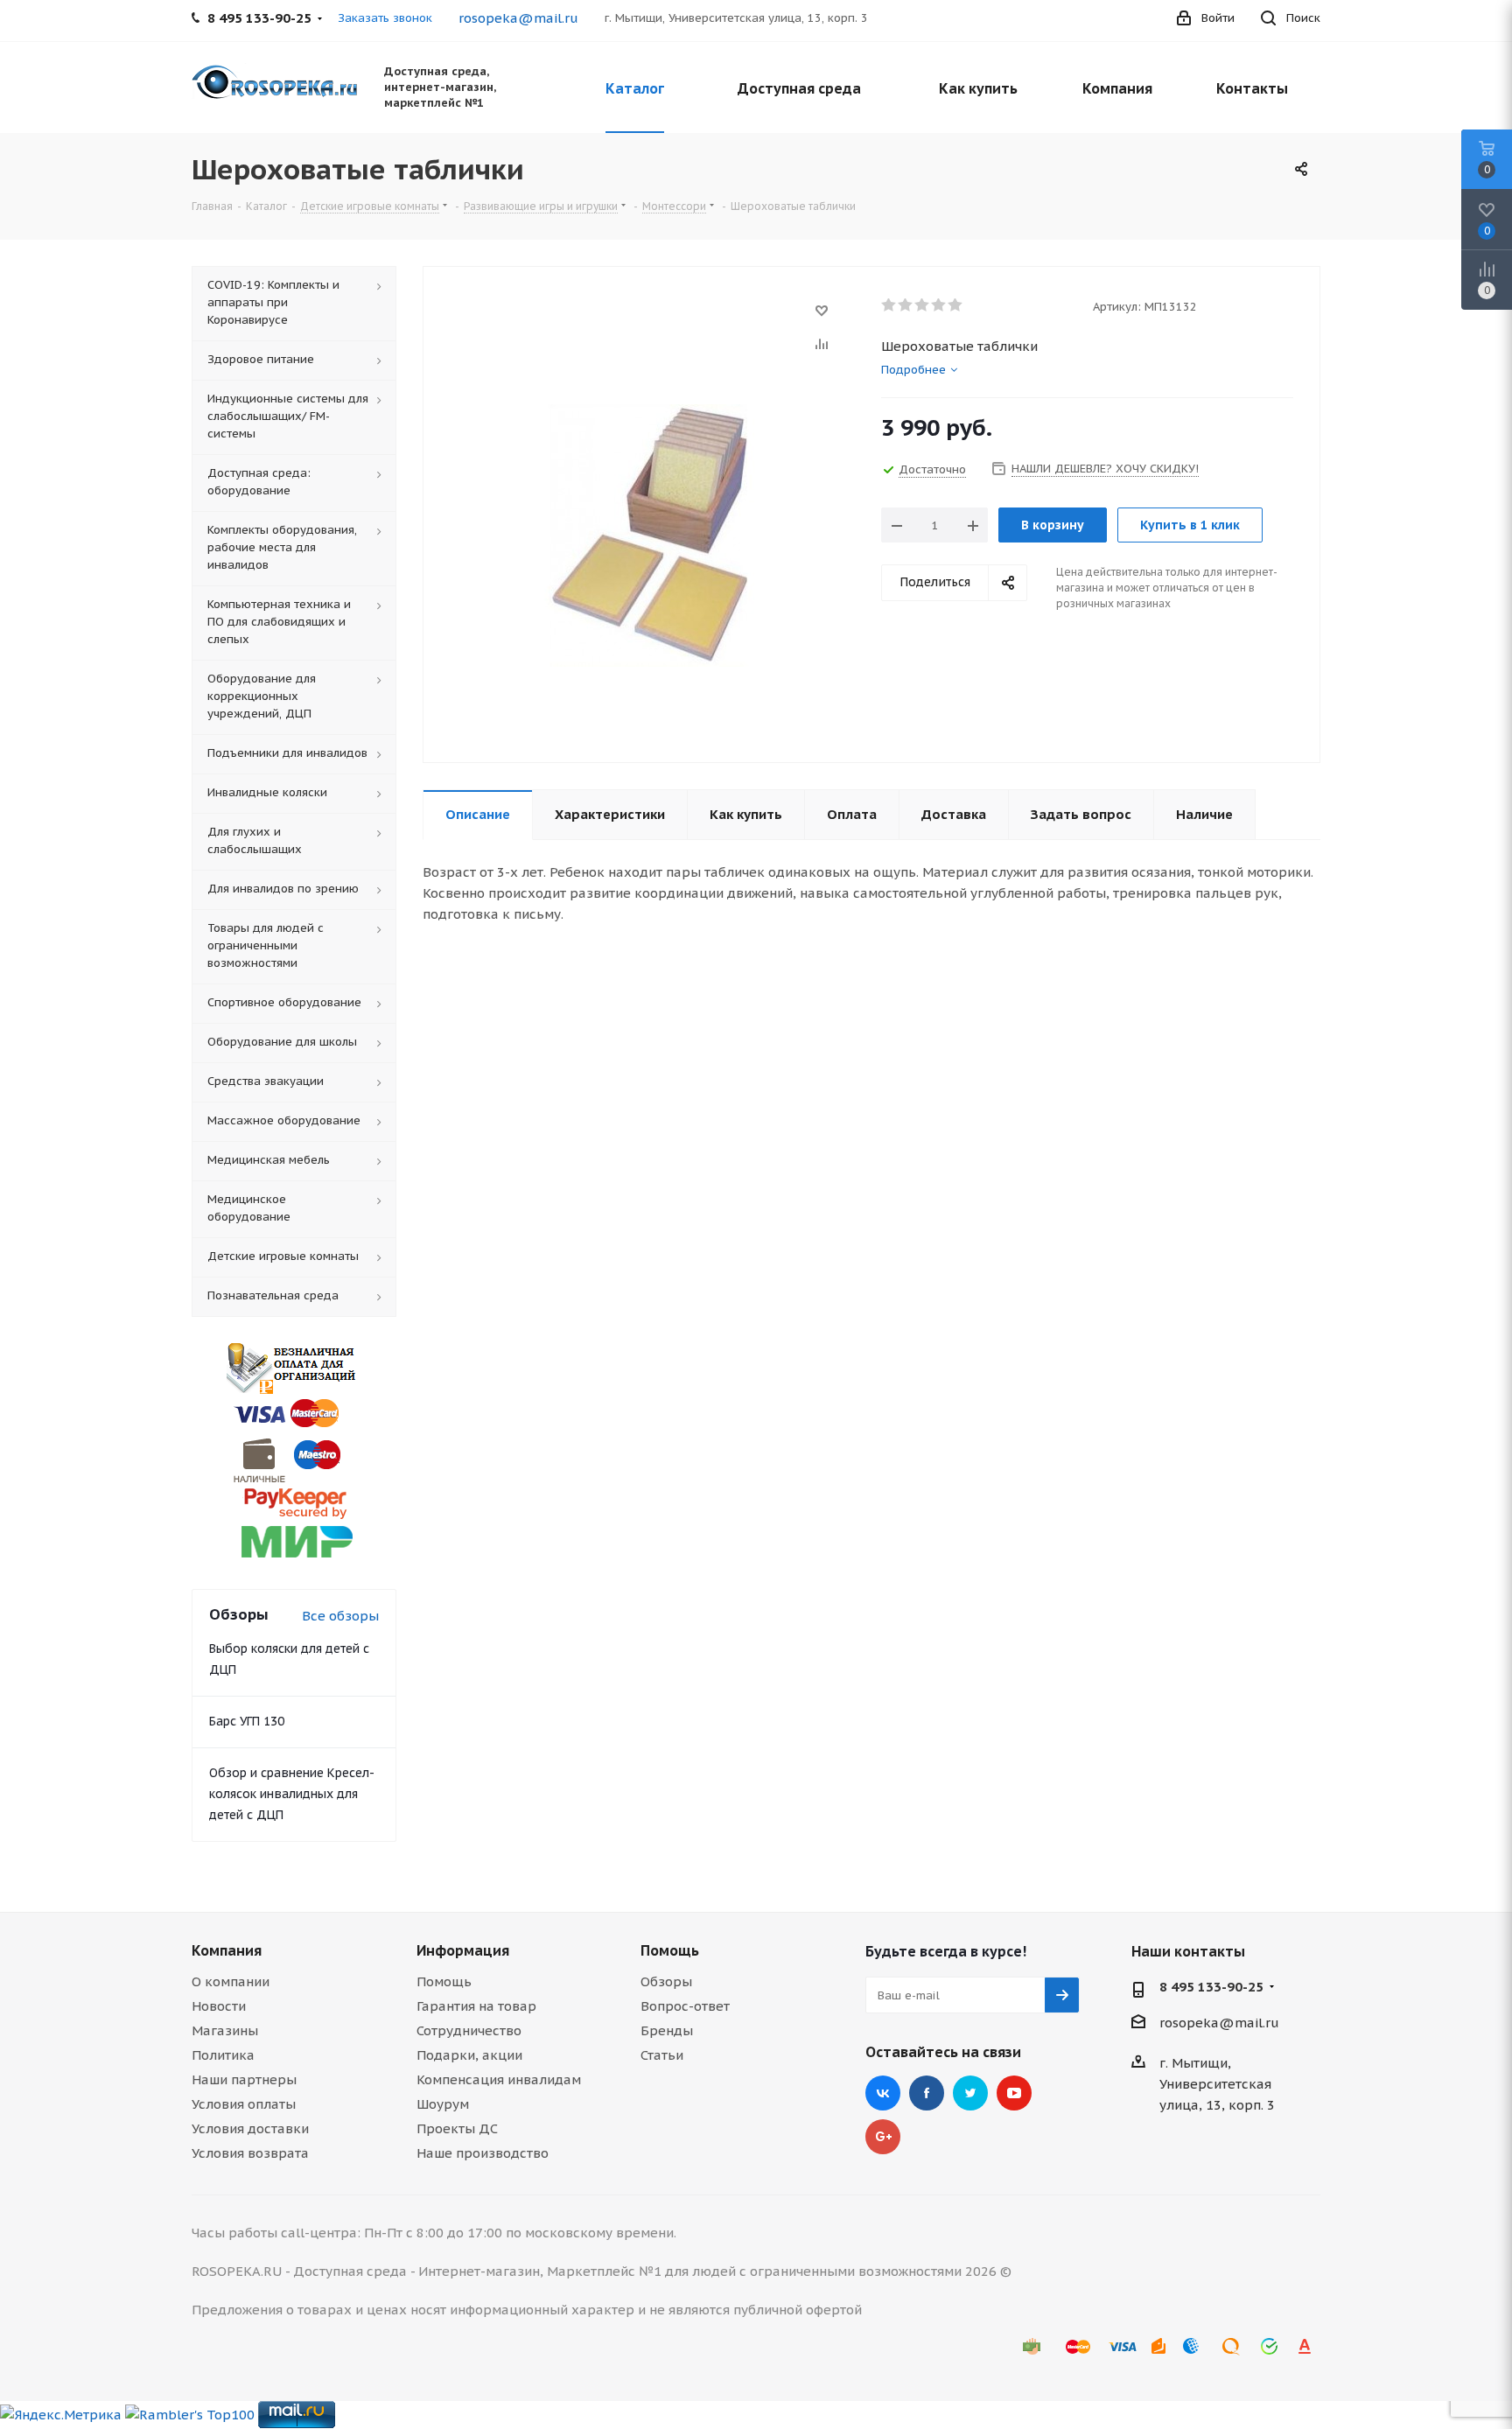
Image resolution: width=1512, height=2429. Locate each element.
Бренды (667, 2030)
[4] (939, 305)
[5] (956, 305)
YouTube (1014, 2093)
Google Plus (883, 2137)
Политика (223, 2055)
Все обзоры (340, 1616)
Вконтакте (883, 2093)
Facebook (927, 2093)
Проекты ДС (457, 2128)
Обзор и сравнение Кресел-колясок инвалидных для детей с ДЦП (292, 1794)
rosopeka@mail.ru (518, 18)
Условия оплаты (244, 2104)
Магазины (225, 2030)
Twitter (970, 2093)
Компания (227, 1950)
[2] (906, 305)
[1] (889, 305)
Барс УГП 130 (247, 1721)
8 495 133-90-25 (1211, 1987)
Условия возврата (250, 2153)
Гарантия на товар (476, 2006)
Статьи (662, 2055)
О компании (231, 1981)
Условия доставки (250, 2128)
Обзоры (666, 1981)
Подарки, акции (469, 2055)
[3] (923, 305)
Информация (463, 1950)
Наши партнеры (244, 2079)
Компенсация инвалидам (499, 2079)
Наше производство (483, 2153)
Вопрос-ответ (685, 2006)
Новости (219, 2006)
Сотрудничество (469, 2030)
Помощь (444, 1981)
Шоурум (443, 2104)
